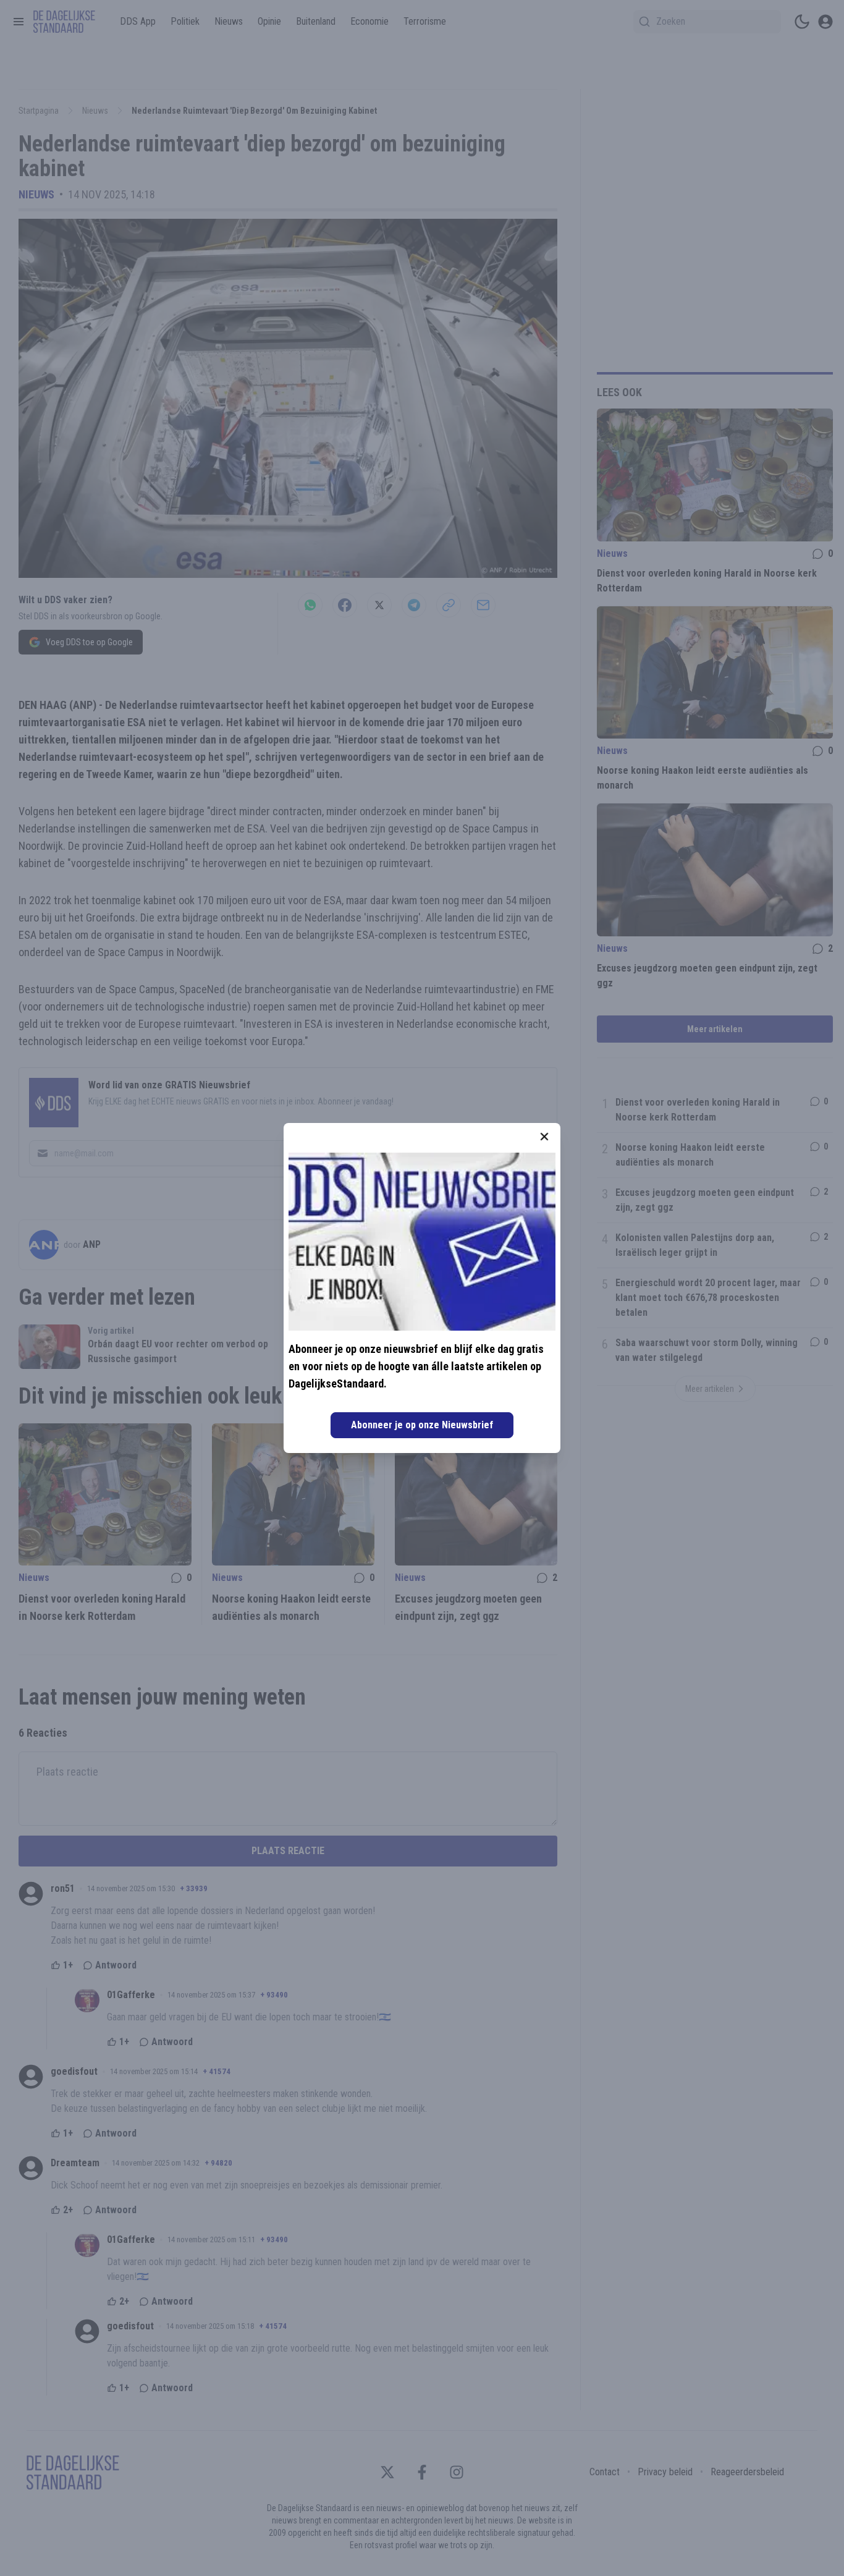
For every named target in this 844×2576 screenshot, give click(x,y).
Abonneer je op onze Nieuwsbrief (422, 1425)
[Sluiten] (544, 1137)
